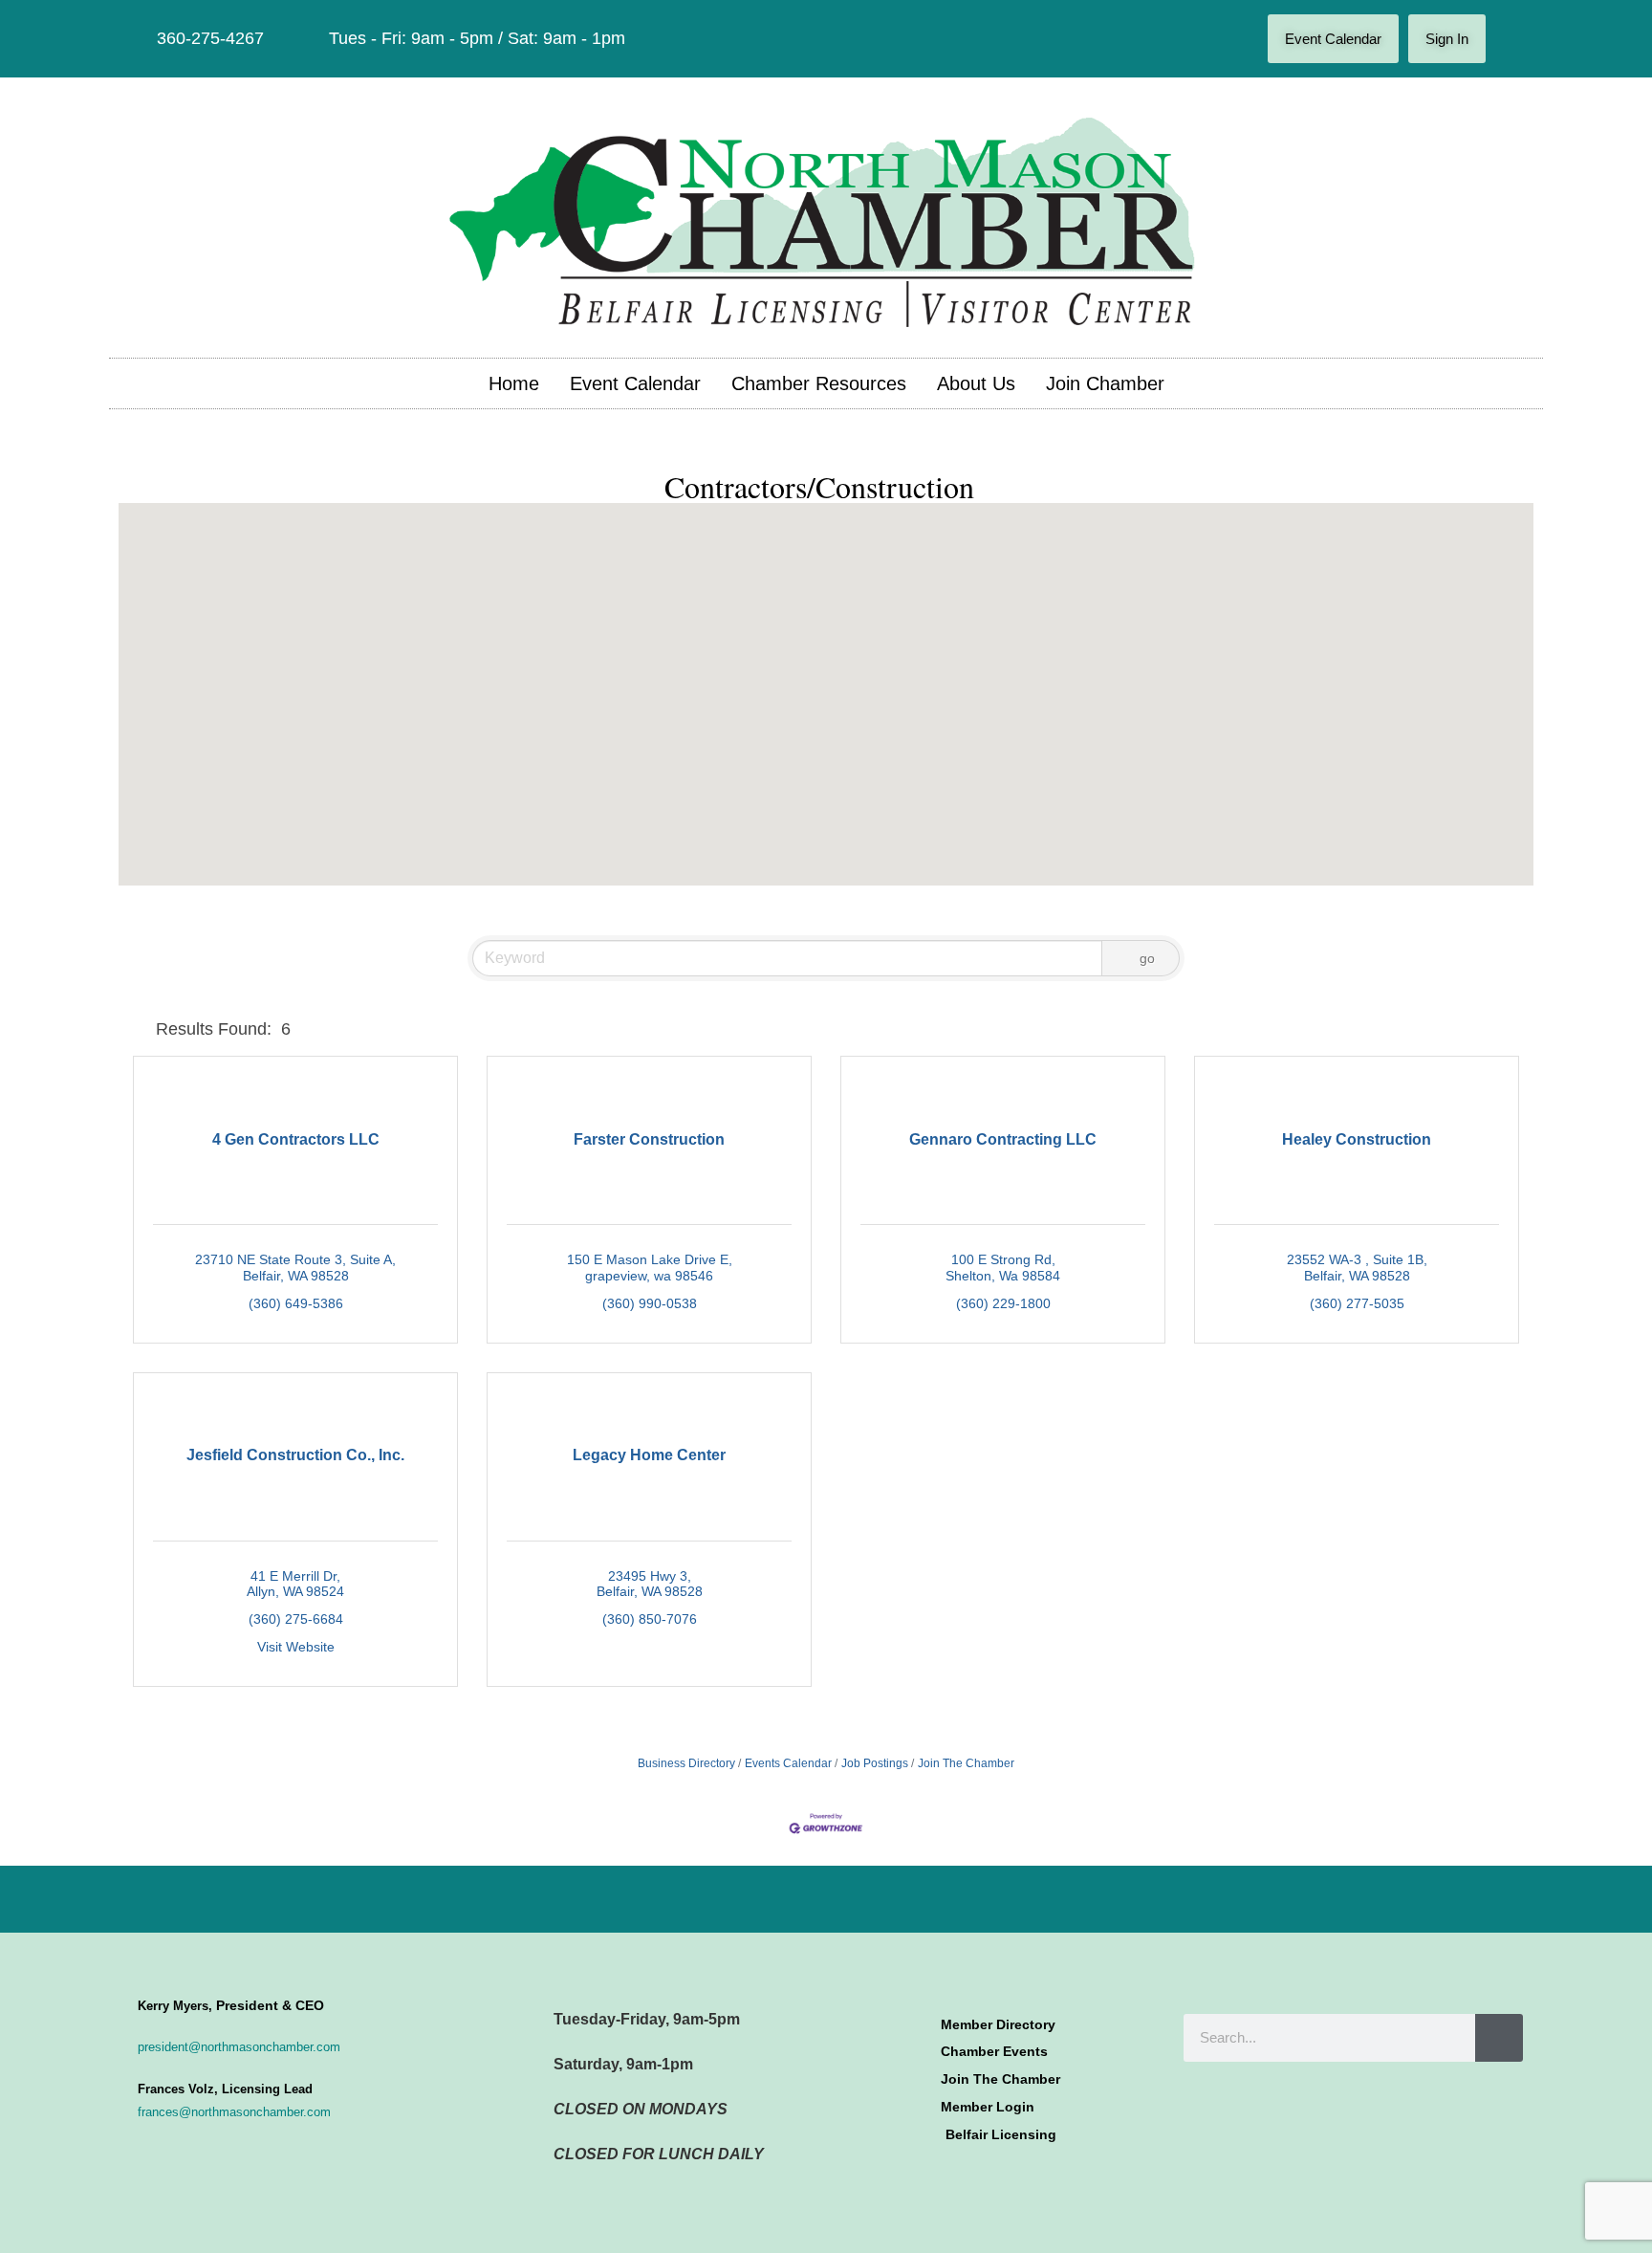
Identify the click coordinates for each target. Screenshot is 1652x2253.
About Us (976, 383)
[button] (859, 682)
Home (514, 383)
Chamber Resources (819, 383)
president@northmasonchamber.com (239, 2047)
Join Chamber (1105, 383)
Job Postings (875, 1763)
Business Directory (686, 1763)
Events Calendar (788, 1763)
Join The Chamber (966, 1763)
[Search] (1499, 2038)
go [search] (1147, 958)
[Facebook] (1514, 39)
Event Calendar (635, 383)
